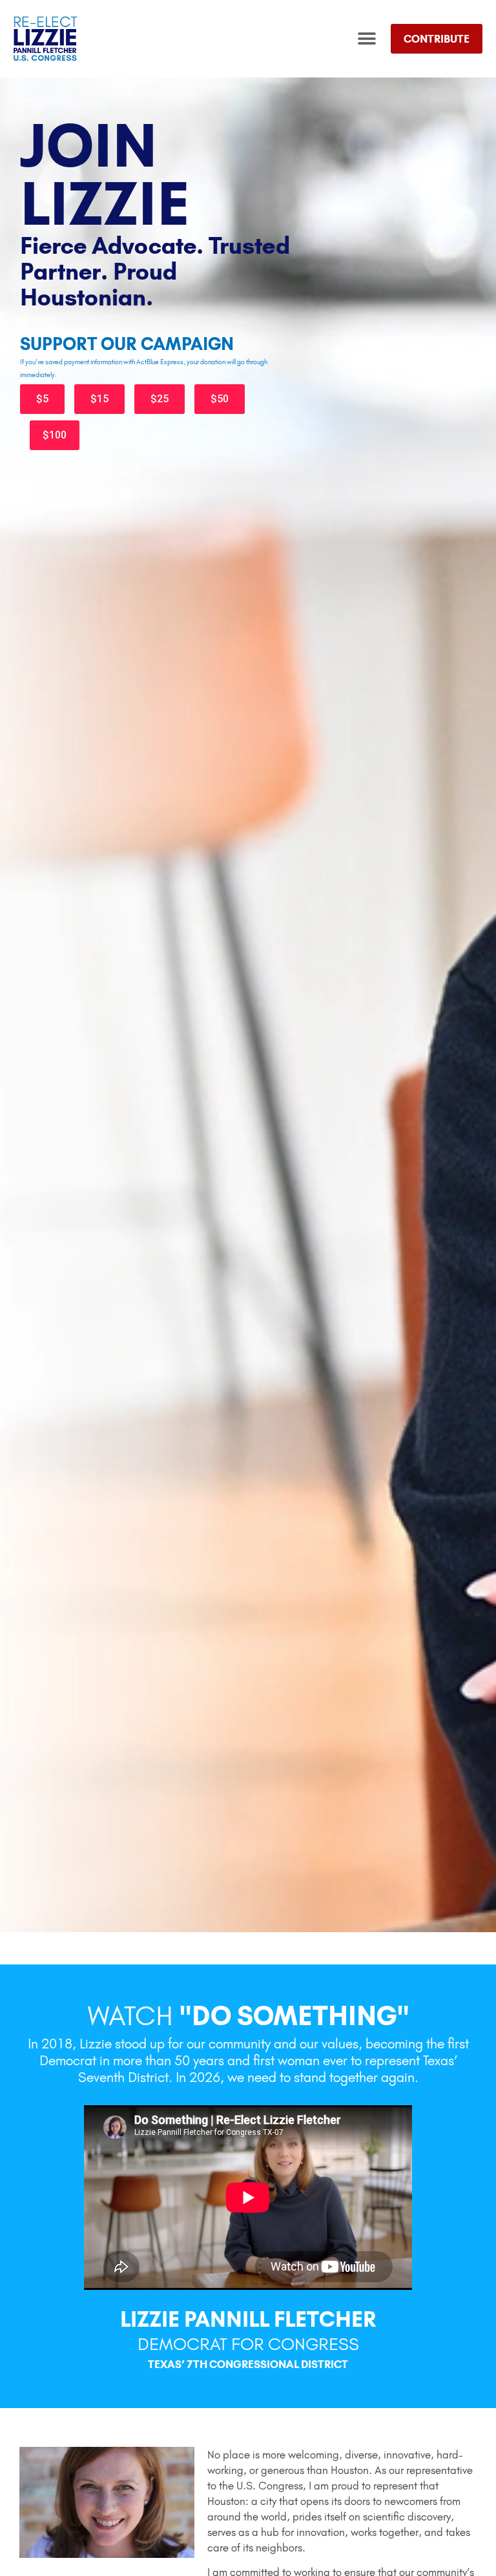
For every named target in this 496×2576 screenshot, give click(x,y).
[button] (367, 39)
